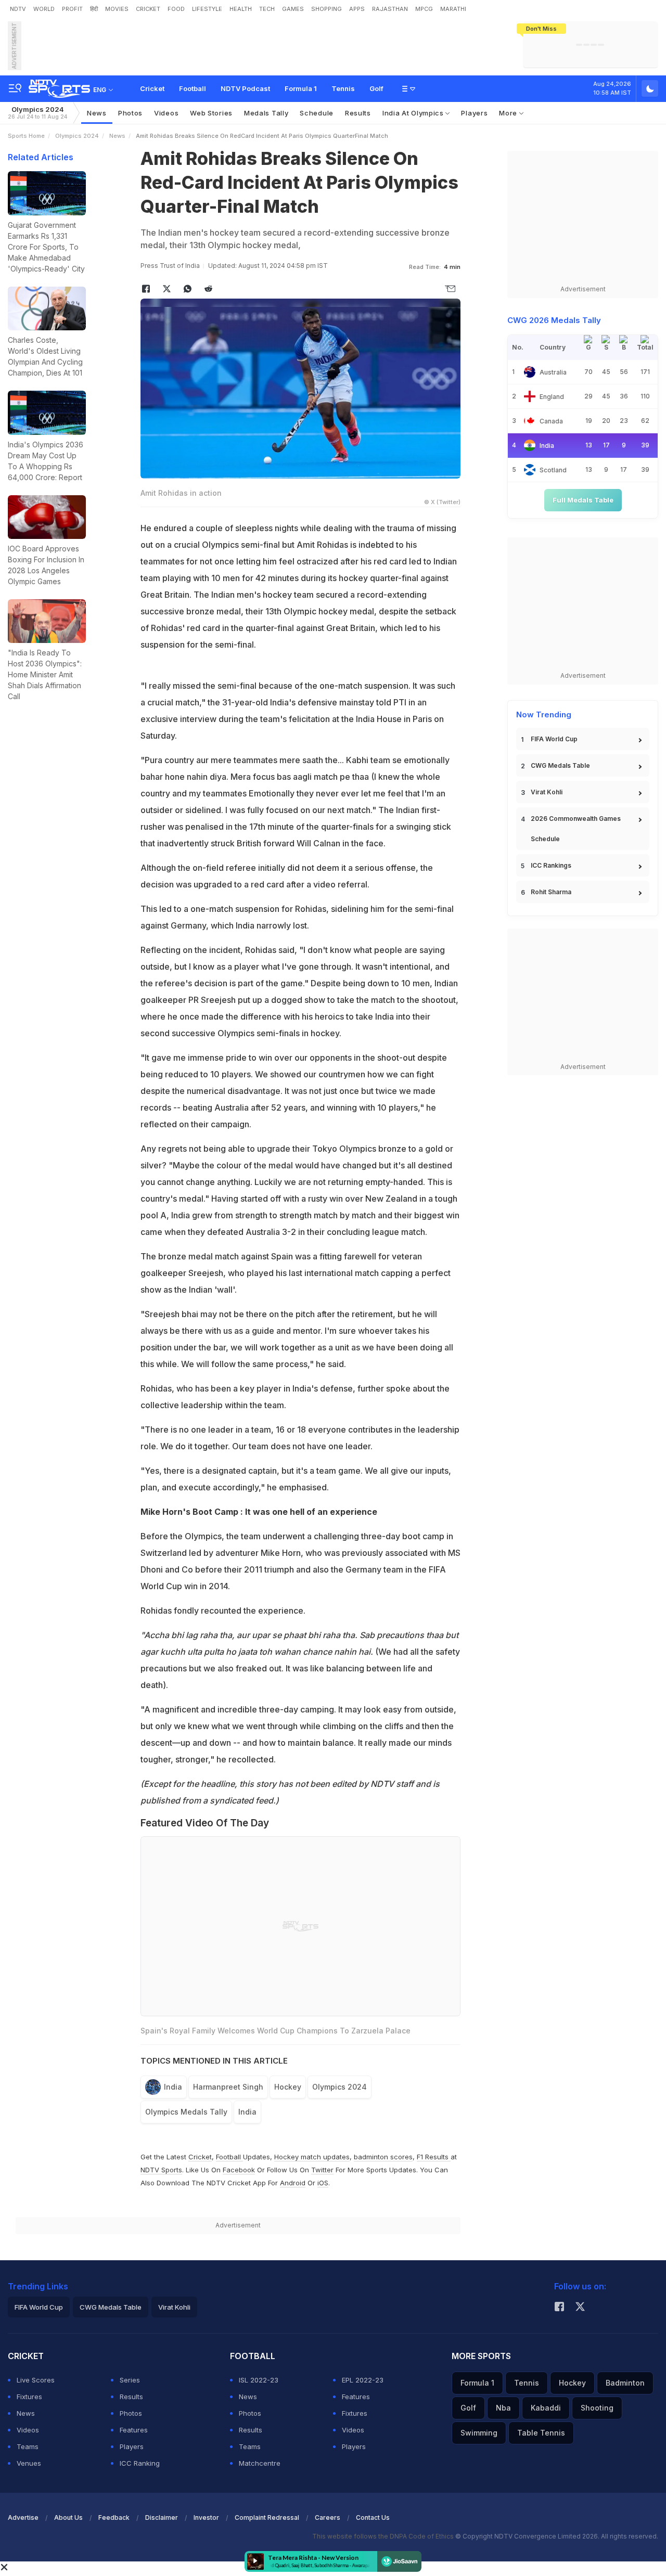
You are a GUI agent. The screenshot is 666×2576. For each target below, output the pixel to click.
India (173, 2087)
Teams (28, 2446)
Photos (130, 113)
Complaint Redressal (267, 2517)
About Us (68, 2517)
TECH (267, 9)
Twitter (322, 2170)
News (97, 113)
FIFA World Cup (554, 739)
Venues (29, 2463)
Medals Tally (266, 113)
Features (134, 2430)
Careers (328, 2517)
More (509, 113)
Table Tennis (541, 2433)
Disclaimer (162, 2517)
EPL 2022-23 (363, 2380)
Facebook (239, 2170)
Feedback (114, 2517)
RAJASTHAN (390, 9)
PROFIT (72, 9)
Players (474, 113)
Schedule (317, 113)
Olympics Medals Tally (186, 2112)
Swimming (479, 2433)
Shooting (597, 2408)
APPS (357, 9)
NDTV (18, 9)
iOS (323, 2183)
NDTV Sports (161, 2170)
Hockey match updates (312, 2157)
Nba (503, 2408)
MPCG (424, 9)
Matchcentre (260, 2463)
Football (193, 88)
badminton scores (383, 2157)
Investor (206, 2517)
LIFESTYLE (207, 9)
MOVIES (117, 9)
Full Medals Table (583, 500)
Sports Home (26, 136)
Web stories (211, 113)
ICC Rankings (551, 865)
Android (293, 2183)
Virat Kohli (547, 792)
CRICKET (148, 9)
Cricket (152, 88)
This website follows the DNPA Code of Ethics (384, 2536)
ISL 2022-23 (259, 2380)
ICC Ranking (140, 2463)
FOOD (176, 9)
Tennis (343, 88)
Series (130, 2380)
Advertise (23, 2517)
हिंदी (94, 9)
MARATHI (453, 9)
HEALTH (241, 9)
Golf (376, 88)
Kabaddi (546, 2408)
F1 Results (434, 2157)
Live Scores (36, 2380)
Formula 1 (301, 88)
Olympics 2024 (37, 113)
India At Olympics (414, 113)
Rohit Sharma (551, 892)
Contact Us (373, 2517)
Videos (166, 113)
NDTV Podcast (245, 88)
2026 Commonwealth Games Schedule (576, 829)
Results (358, 113)
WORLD (44, 9)
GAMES (293, 9)
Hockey (288, 2087)
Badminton (625, 2383)
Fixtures (29, 2397)
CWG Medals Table (560, 765)
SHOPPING (326, 9)
